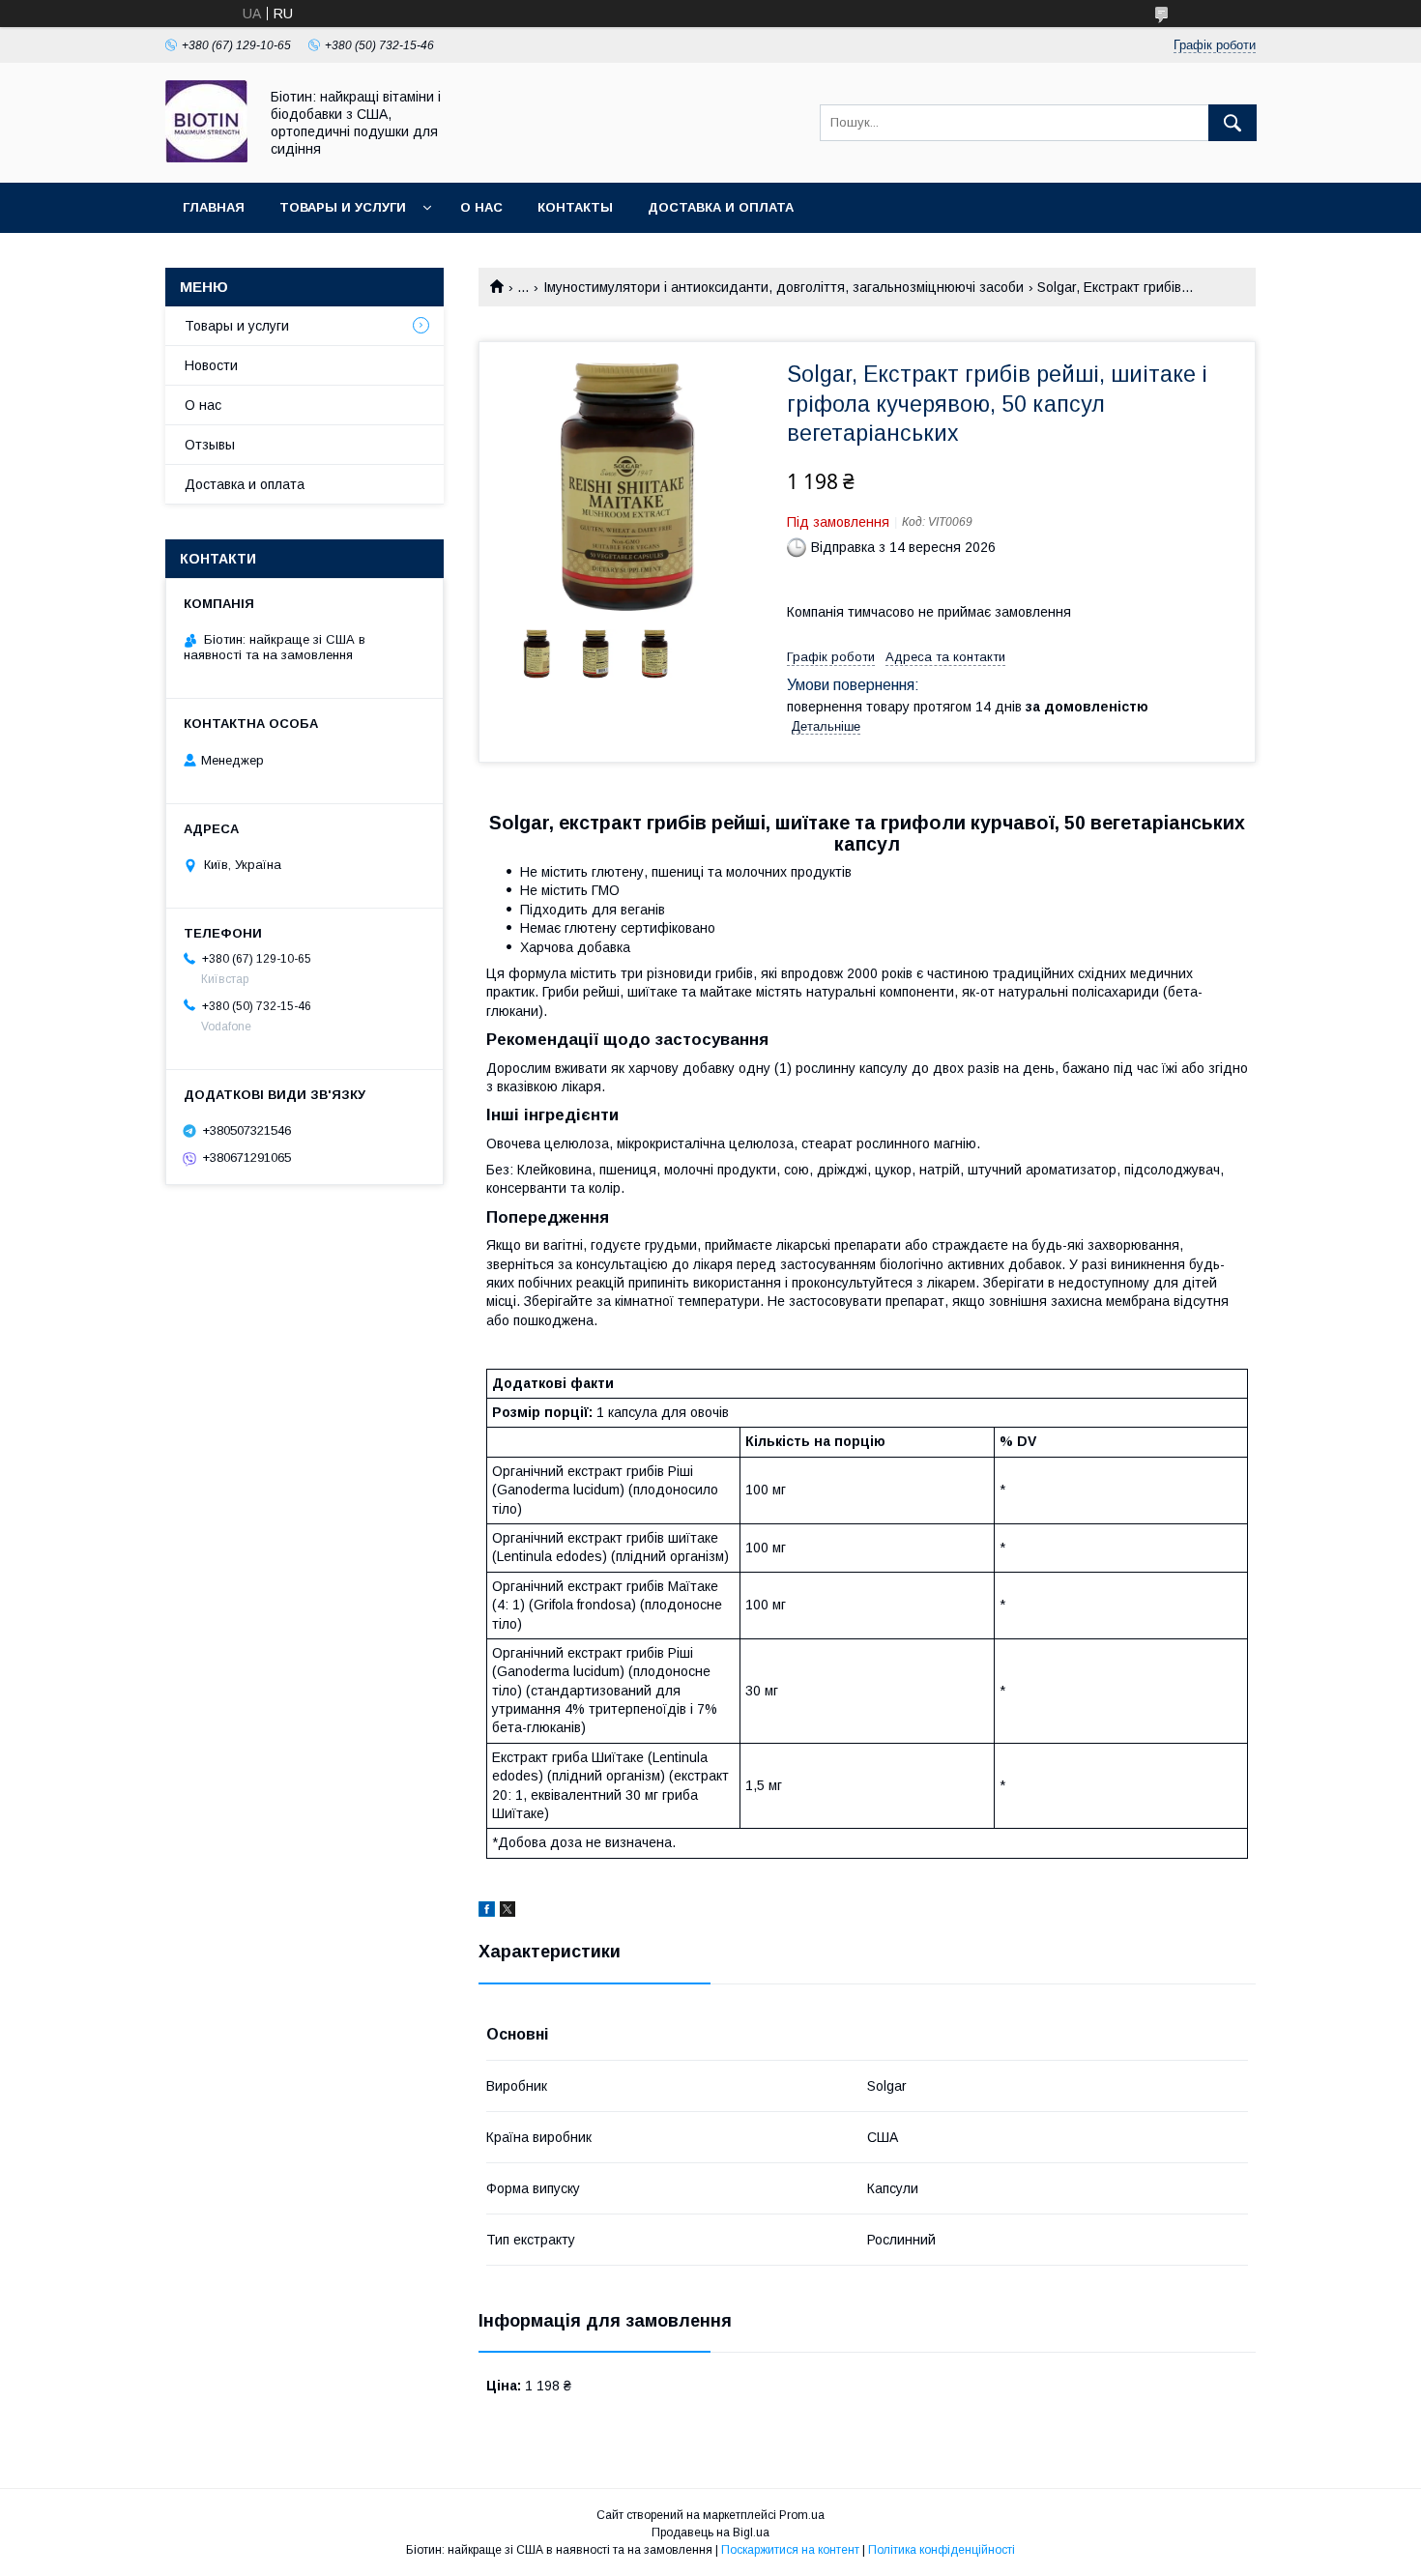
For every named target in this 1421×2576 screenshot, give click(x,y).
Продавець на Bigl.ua (710, 2533)
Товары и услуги (343, 207)
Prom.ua (802, 2515)
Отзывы (210, 445)
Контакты (575, 207)
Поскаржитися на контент (790, 2550)
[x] (507, 1912)
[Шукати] (1232, 123)
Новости (211, 365)
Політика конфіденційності (942, 2550)
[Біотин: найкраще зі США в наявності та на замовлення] (206, 158)
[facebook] (487, 1912)
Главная (214, 207)
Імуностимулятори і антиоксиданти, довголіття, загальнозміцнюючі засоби (783, 287)
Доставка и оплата (721, 207)
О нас (481, 207)
